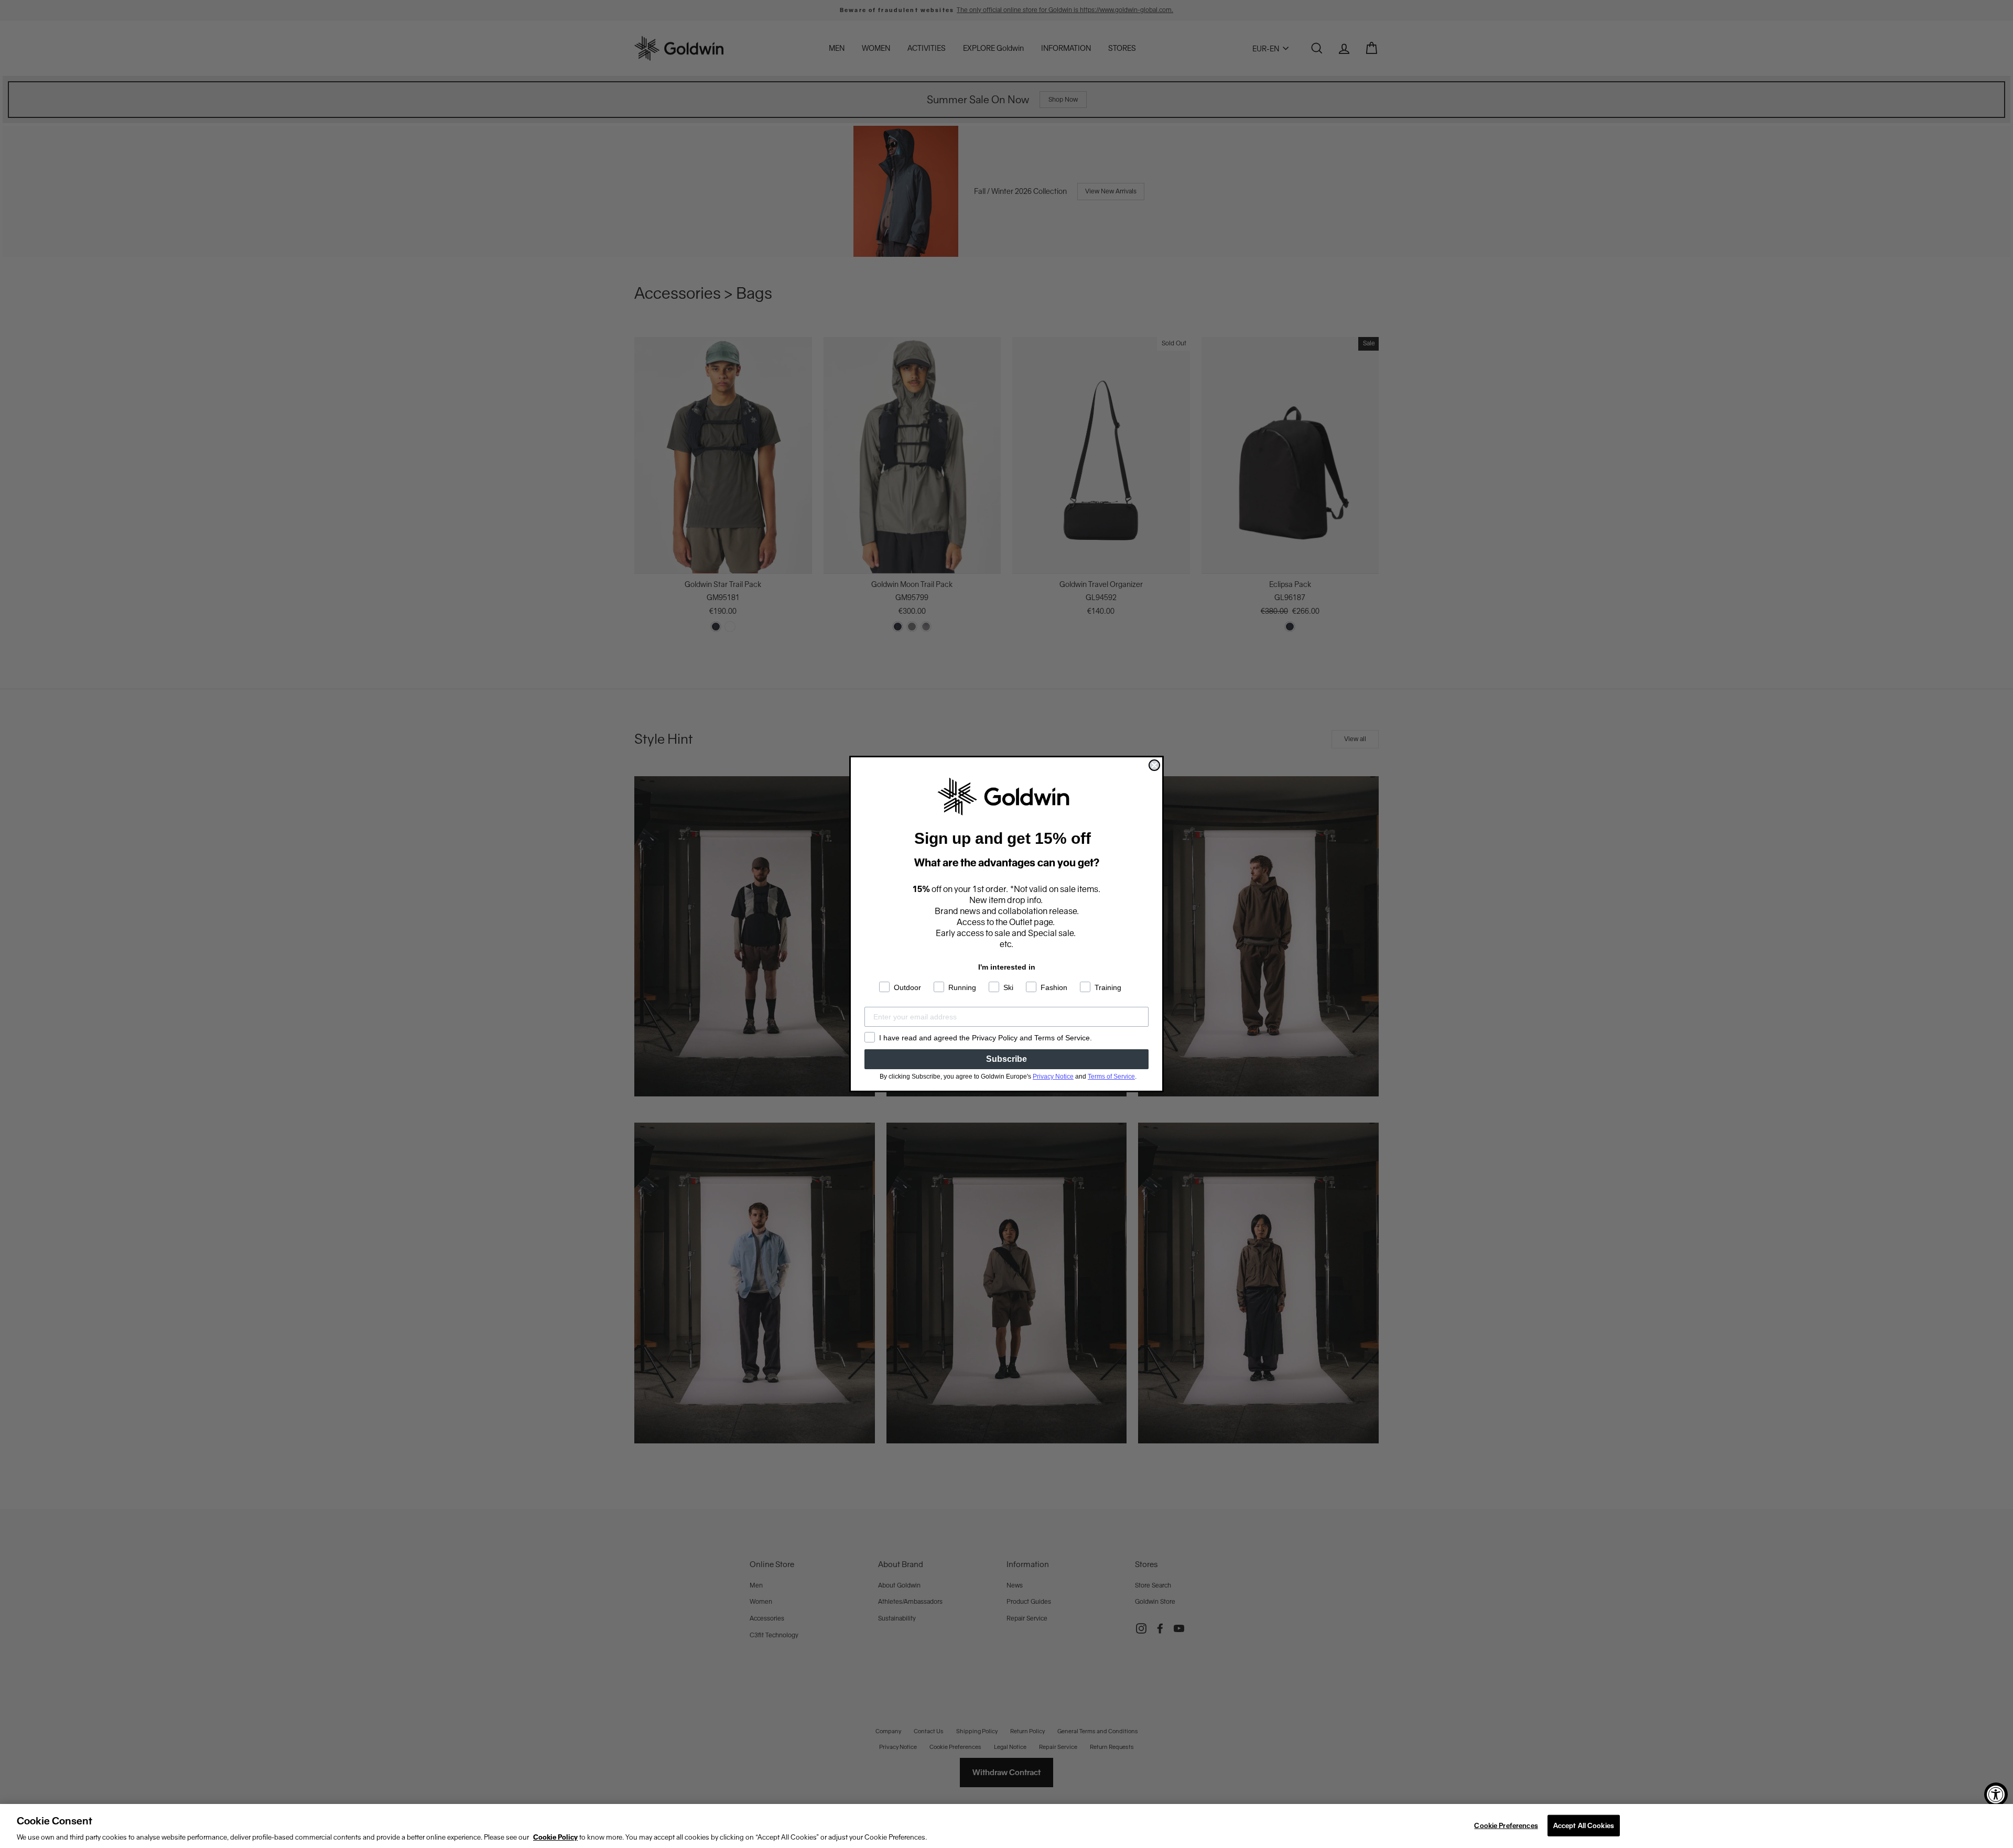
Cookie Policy (555, 1837)
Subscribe (1006, 1059)
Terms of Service (1111, 1077)
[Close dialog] (1154, 765)
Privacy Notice (1053, 1077)
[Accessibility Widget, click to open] (1996, 1794)
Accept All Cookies (1584, 1825)
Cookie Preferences (1506, 1825)
